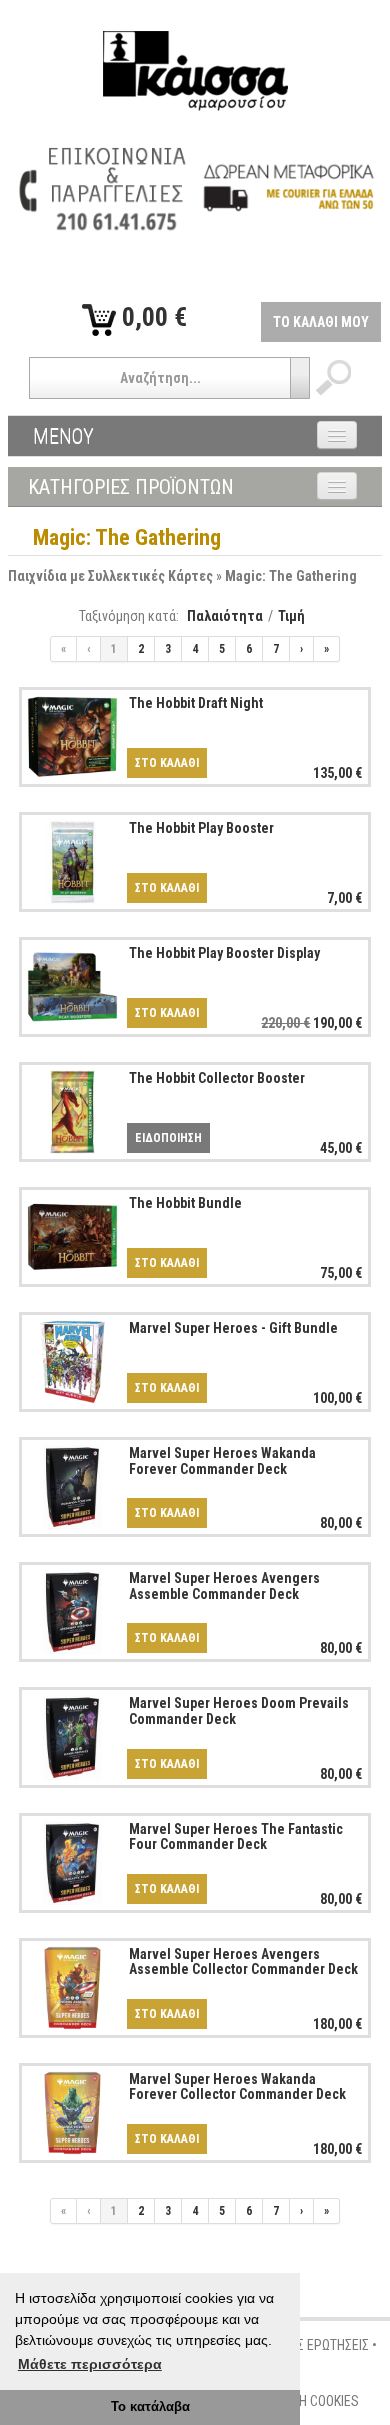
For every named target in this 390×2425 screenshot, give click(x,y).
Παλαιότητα (225, 616)
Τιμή (291, 616)
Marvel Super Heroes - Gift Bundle (233, 1328)
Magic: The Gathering (291, 576)
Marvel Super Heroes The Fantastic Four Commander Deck (236, 1836)
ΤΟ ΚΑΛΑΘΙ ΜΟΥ (321, 322)
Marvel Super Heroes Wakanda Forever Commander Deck (222, 1460)
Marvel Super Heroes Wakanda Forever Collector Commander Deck (237, 2086)
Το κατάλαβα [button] (150, 2407)
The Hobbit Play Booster (201, 828)
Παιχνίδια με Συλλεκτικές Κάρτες (110, 576)
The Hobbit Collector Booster (217, 1078)
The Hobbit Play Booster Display (224, 953)
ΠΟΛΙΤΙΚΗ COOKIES (307, 2401)
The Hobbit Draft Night (196, 703)
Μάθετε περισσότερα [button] (90, 2364)
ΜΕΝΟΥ (63, 436)
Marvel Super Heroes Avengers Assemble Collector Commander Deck (243, 1961)
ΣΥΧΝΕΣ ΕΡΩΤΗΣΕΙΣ (314, 2345)
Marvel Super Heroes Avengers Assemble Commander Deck (224, 1585)
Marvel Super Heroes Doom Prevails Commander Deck (239, 1710)
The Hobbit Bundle (185, 1203)
